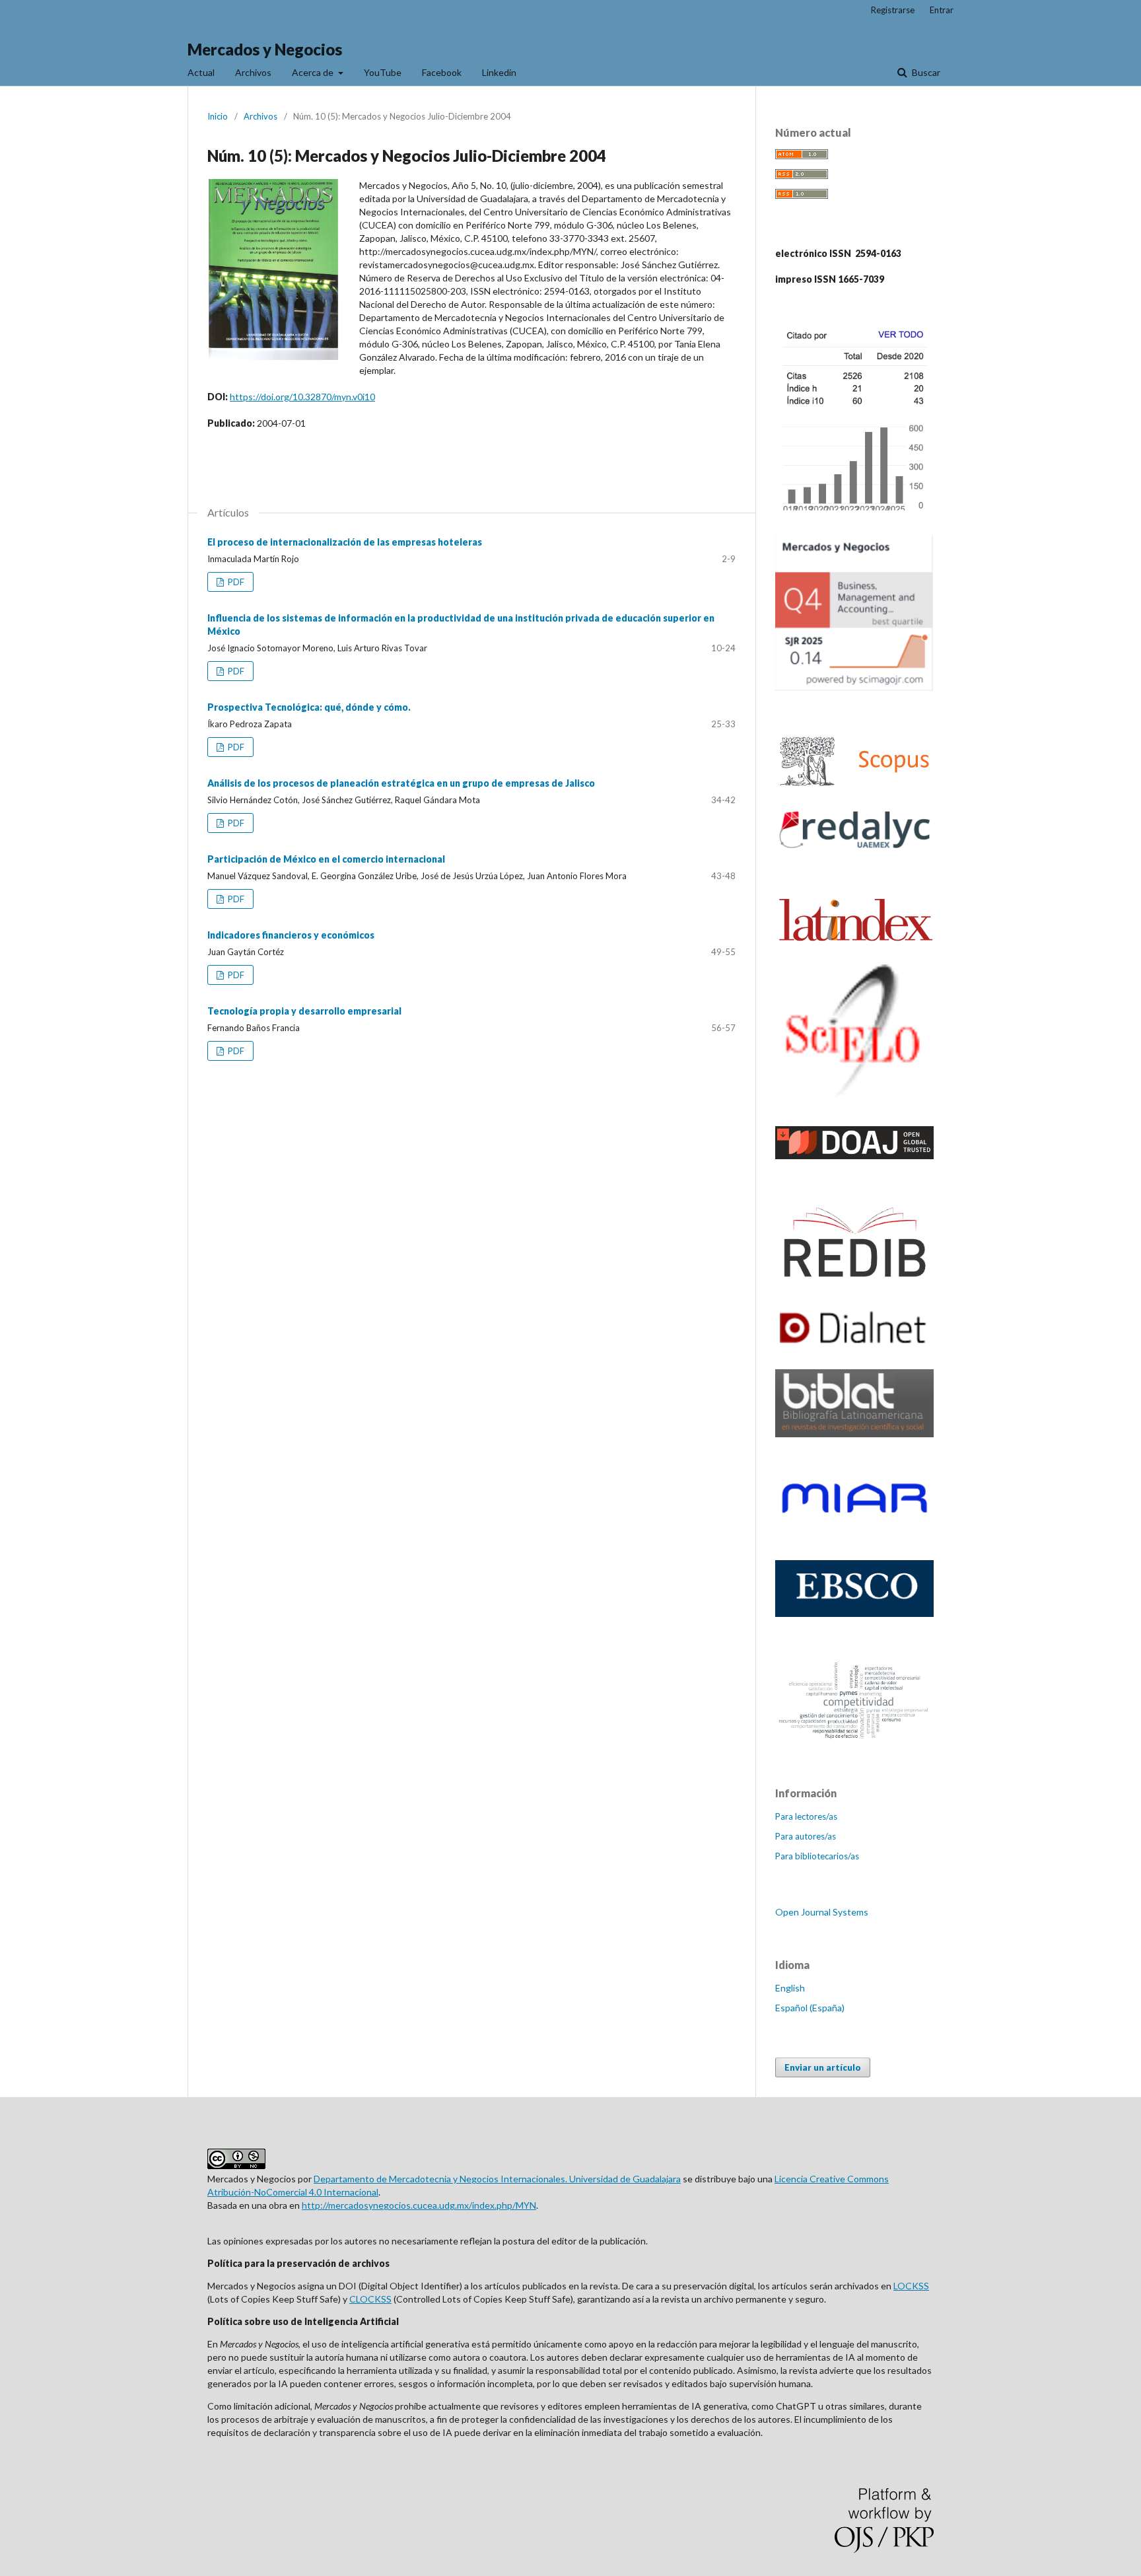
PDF (235, 582)
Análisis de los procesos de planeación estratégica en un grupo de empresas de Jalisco (401, 783)
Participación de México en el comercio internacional (326, 859)
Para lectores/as (806, 1816)
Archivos (253, 72)
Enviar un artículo (823, 2067)
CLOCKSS (370, 2299)
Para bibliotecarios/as (817, 1856)
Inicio (218, 116)
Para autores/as (806, 1836)
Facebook (442, 72)
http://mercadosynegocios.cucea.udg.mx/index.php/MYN (419, 2205)
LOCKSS (911, 2286)
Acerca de (314, 72)
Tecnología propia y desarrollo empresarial (304, 1011)
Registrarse (893, 10)
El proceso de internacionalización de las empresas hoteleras (345, 542)
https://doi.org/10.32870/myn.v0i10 (302, 397)
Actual (201, 72)
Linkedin (499, 72)
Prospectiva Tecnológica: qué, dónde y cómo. (309, 707)
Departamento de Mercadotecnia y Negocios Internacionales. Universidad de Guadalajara (497, 2179)
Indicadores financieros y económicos (291, 935)
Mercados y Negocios (265, 49)
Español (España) (810, 2008)
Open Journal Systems (822, 1912)
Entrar (942, 10)
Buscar (925, 72)
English (790, 1988)
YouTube (383, 72)
